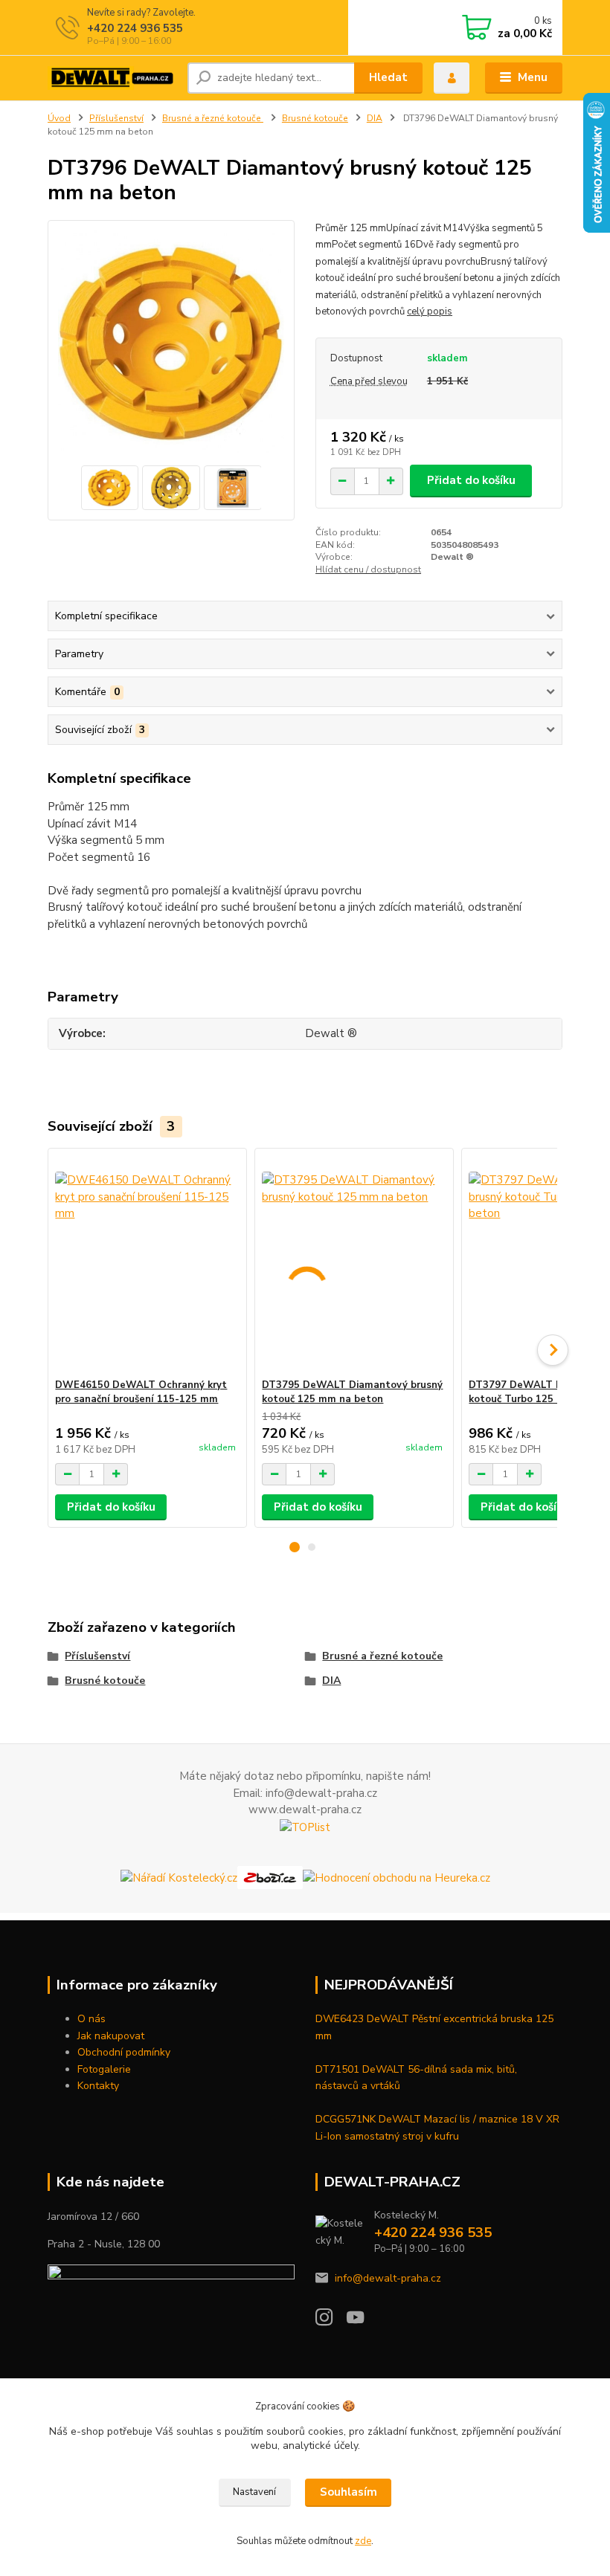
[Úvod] (112, 78)
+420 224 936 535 (135, 28)
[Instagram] (331, 2321)
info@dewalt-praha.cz (388, 2278)
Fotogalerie (104, 2069)
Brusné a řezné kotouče (213, 118)
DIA (375, 118)
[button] (295, 1547)
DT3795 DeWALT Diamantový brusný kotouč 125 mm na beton (352, 1392)
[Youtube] (362, 2321)
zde (363, 2541)
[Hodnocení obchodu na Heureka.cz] (396, 1877)
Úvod (59, 118)
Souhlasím (349, 2492)
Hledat (388, 77)
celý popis (430, 311)
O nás (91, 2019)
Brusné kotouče (315, 118)
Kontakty (98, 2086)
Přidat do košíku (471, 480)
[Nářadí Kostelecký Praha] (179, 1877)
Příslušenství (116, 118)
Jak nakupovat (111, 2036)
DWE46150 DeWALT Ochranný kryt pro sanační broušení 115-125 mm (141, 1392)
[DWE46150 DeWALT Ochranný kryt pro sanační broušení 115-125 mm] (147, 1263)
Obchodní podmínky (124, 2052)
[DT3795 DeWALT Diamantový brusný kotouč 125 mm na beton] (354, 1263)
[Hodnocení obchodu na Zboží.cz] (270, 1877)
